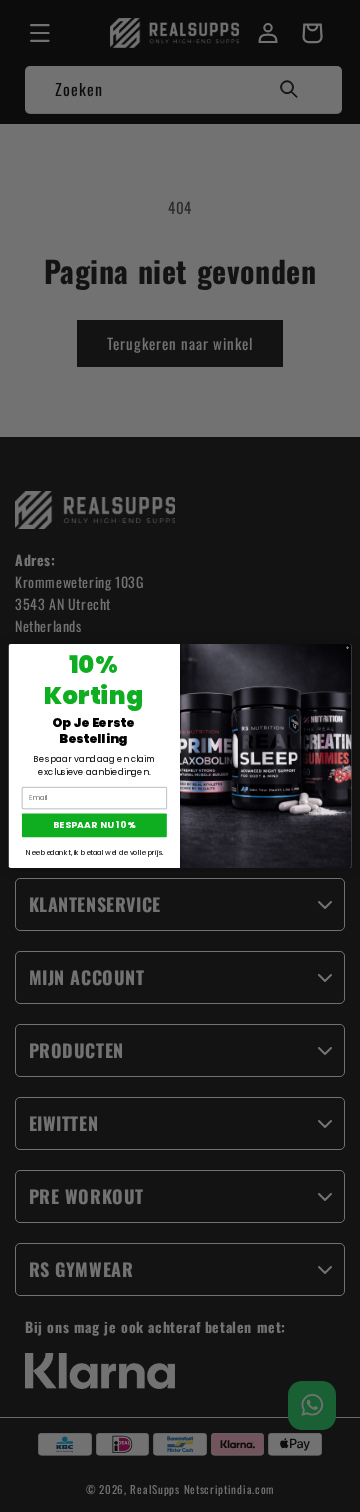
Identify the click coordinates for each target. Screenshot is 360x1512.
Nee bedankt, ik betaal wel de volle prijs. (94, 852)
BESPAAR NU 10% (94, 825)
